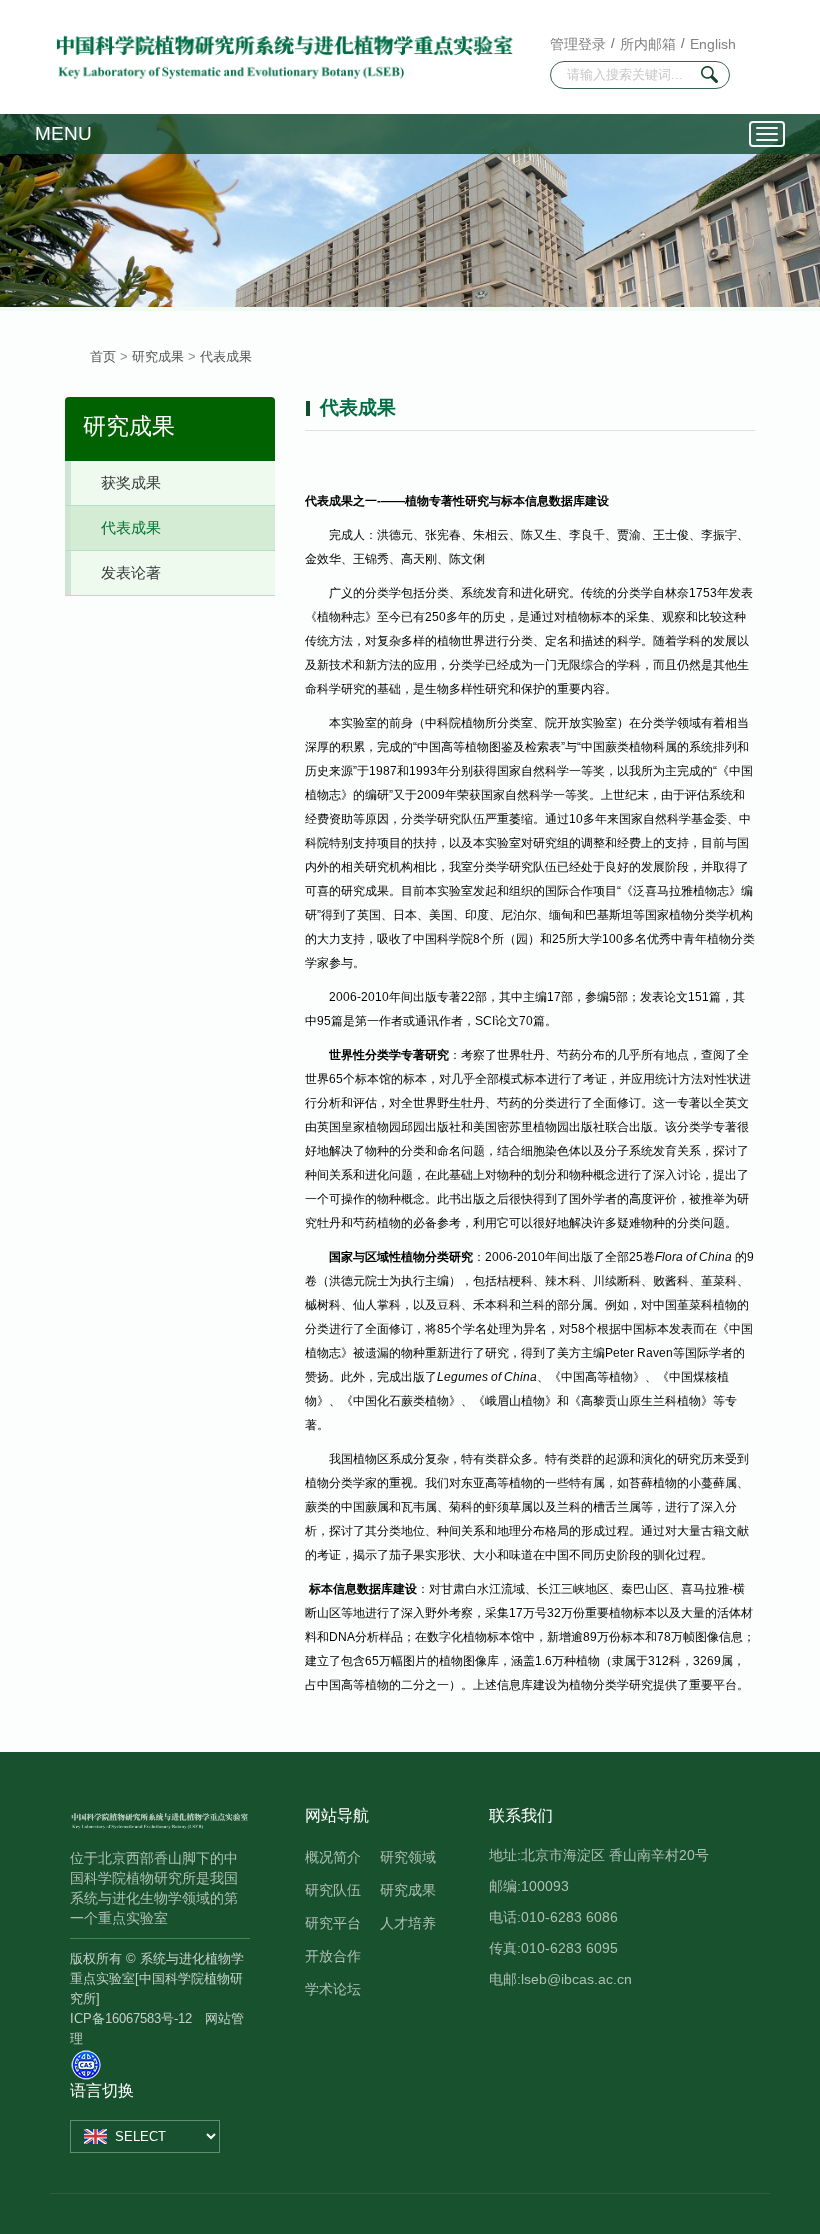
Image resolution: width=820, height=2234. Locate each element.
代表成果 (226, 356)
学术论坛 (333, 1989)
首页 (103, 356)
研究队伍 (333, 1890)
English (713, 44)
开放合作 (333, 1956)
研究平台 (333, 1923)
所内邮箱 (648, 44)
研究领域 (408, 1857)
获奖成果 (131, 482)
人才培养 (408, 1923)
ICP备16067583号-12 (131, 2018)
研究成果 (158, 356)
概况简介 (333, 1857)
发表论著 (131, 572)
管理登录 (578, 44)
